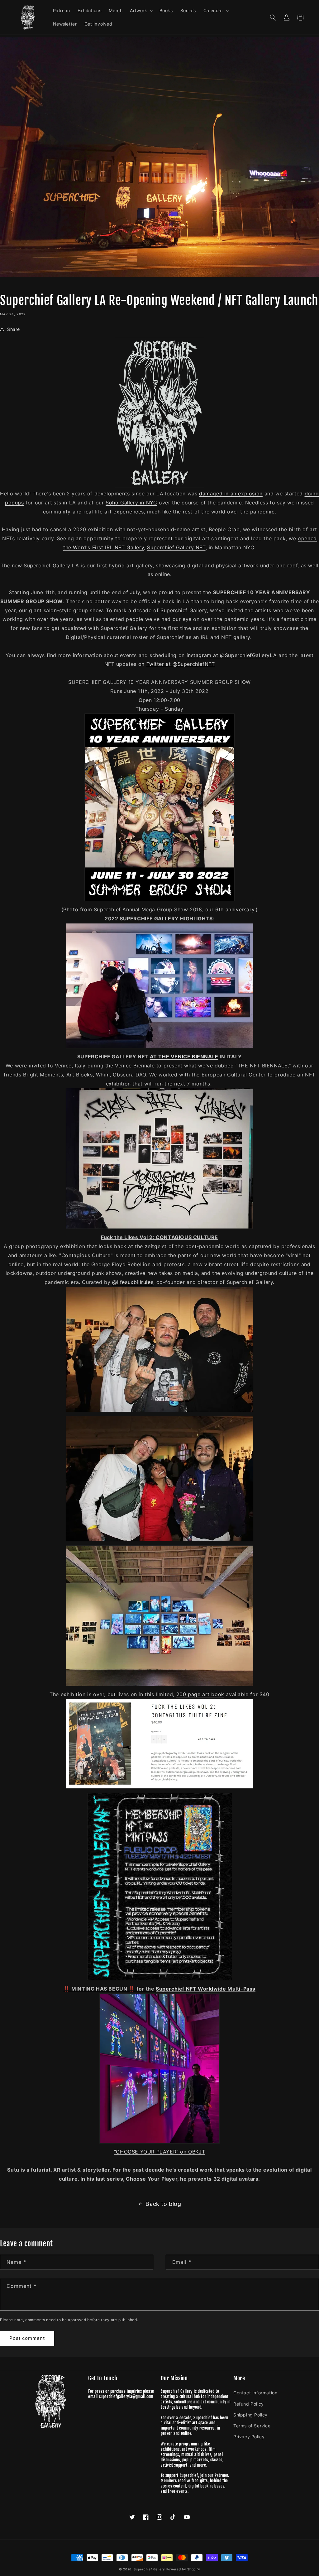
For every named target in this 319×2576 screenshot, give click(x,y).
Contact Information (255, 2393)
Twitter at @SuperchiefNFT (181, 664)
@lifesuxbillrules (133, 1282)
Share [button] (14, 329)
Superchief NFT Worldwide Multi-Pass (206, 1989)
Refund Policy (249, 2404)
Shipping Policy (250, 2415)
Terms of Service (252, 2426)
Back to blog (163, 2204)
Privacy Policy (249, 2437)
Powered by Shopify (183, 2569)
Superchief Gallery (149, 2569)
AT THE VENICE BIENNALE (184, 1057)
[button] (141, 11)
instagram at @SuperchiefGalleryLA (232, 655)
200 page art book (200, 1694)
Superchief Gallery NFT (176, 547)
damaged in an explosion (231, 494)
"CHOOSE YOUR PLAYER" (146, 2152)
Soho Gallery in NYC (131, 503)
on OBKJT (192, 2152)
